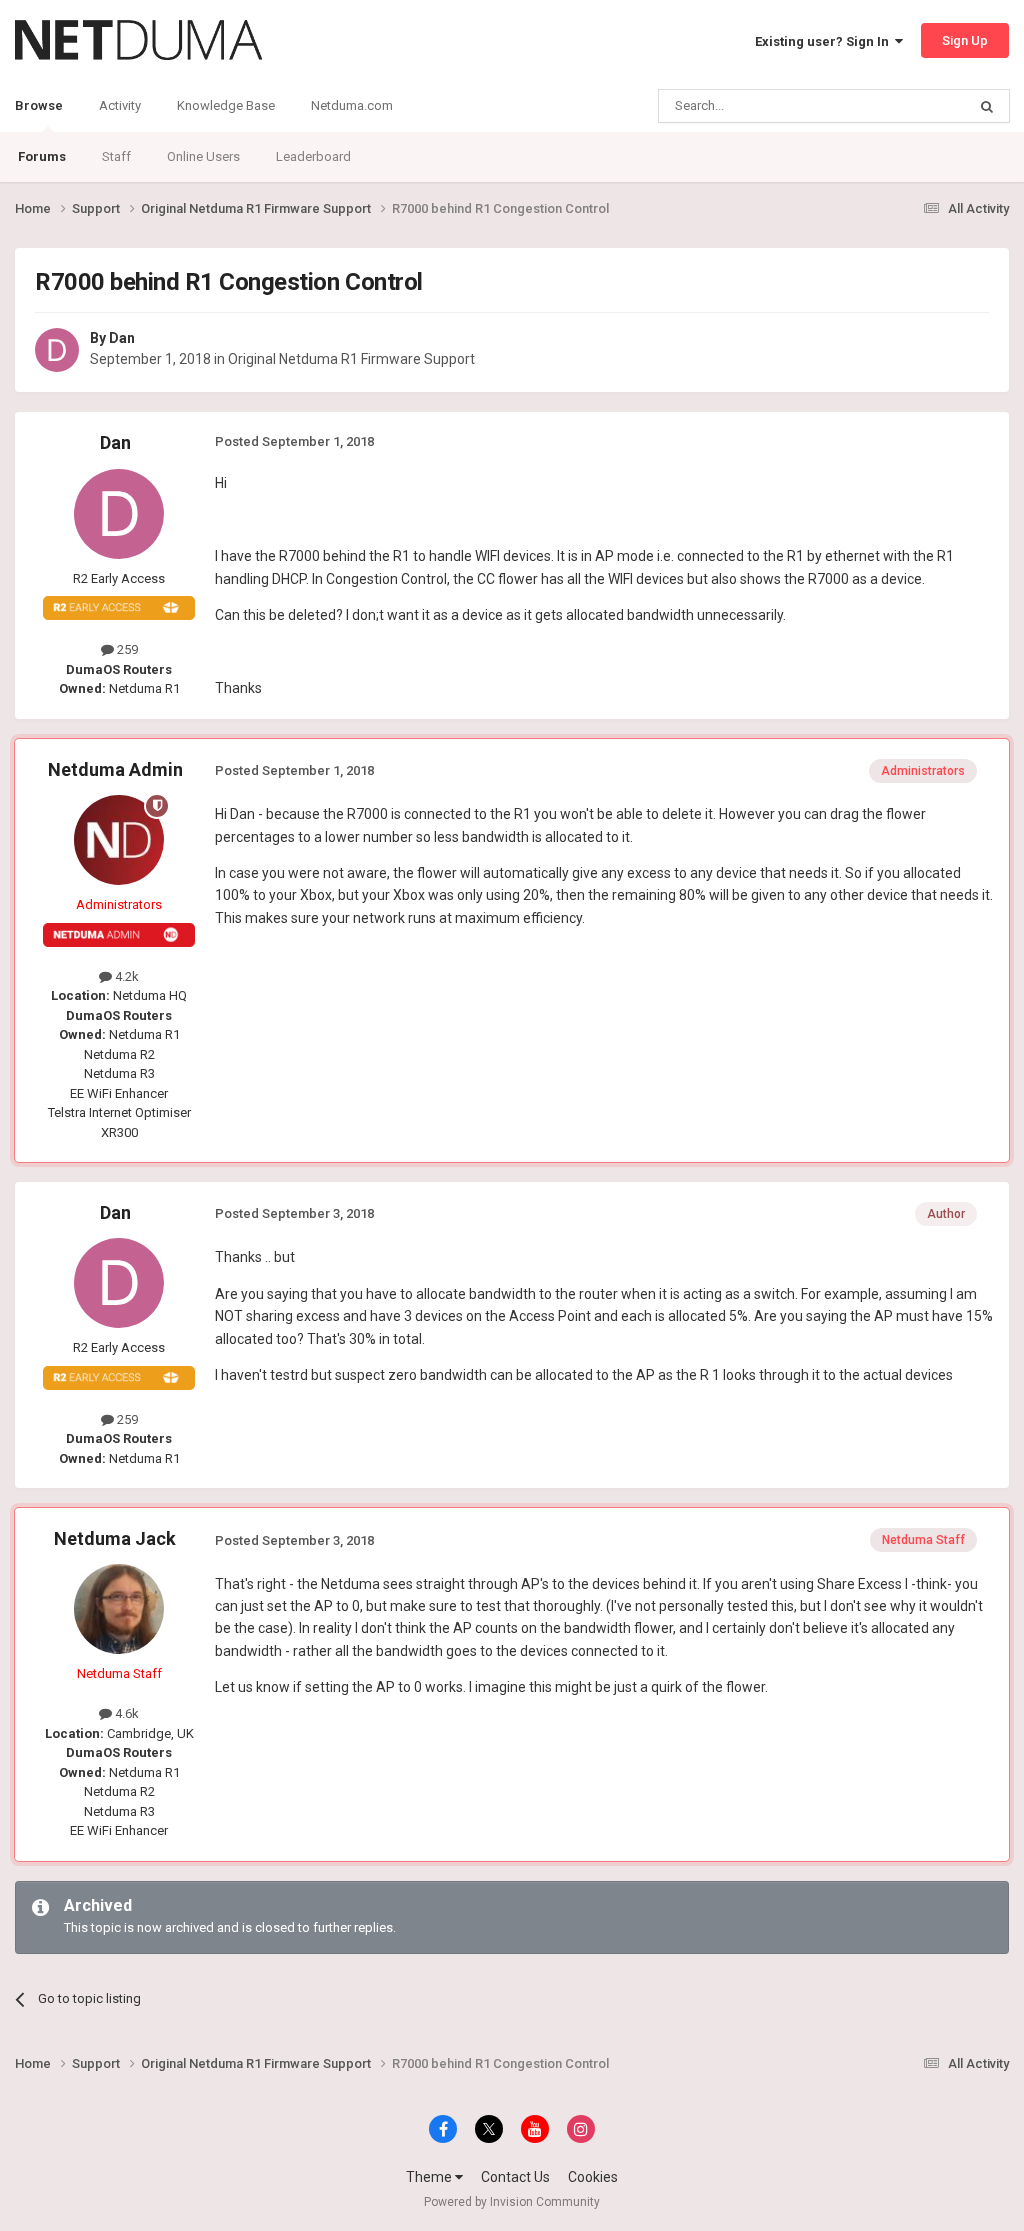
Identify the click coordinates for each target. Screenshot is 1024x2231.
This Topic (910, 106)
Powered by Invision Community (512, 2202)
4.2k (125, 976)
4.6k (125, 1713)
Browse (39, 105)
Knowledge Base (226, 105)
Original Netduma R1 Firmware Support (351, 359)
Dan (122, 338)
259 (126, 649)
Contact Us (515, 2177)
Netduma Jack (115, 1538)
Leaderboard (313, 156)
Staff (116, 156)
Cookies (593, 2177)
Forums (42, 156)
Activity (120, 105)
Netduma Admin (115, 769)
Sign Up (965, 40)
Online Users (203, 156)
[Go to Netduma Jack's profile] (119, 1609)
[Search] (987, 106)
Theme (430, 2177)
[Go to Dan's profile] (57, 350)
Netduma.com (352, 105)
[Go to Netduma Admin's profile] (119, 840)
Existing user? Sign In (825, 41)
